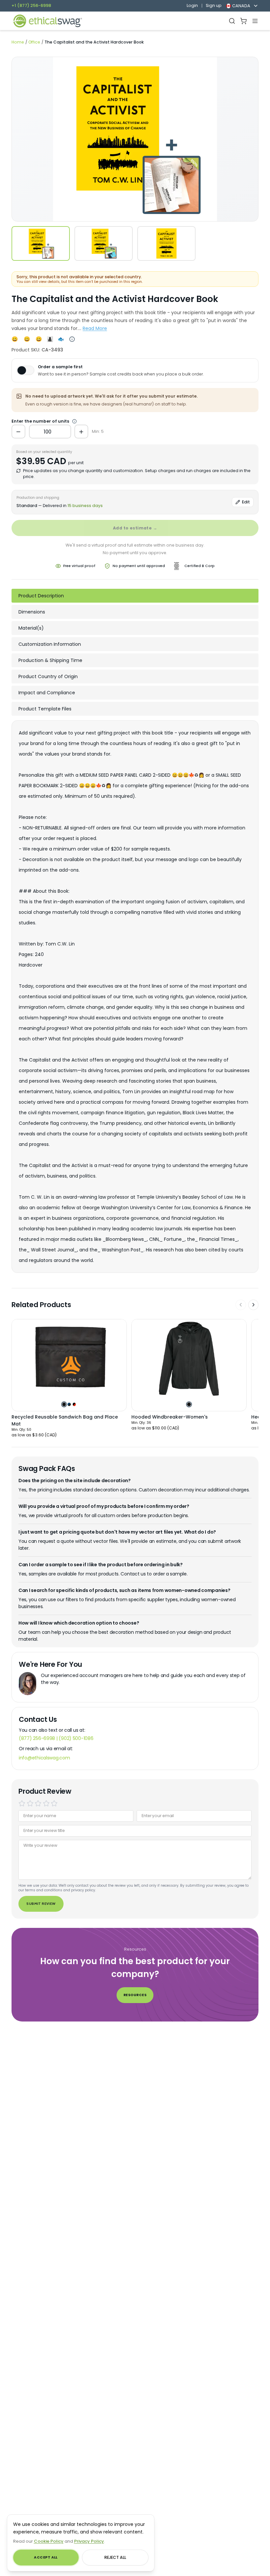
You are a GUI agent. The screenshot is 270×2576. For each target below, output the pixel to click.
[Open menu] (255, 21)
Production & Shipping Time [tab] (50, 660)
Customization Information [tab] (50, 644)
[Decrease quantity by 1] (18, 432)
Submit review (41, 1904)
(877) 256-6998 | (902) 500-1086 (56, 1738)
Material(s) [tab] (31, 628)
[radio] (22, 1803)
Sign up (214, 6)
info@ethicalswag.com (44, 1758)
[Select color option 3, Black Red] (74, 1404)
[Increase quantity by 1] (81, 432)
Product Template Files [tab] (45, 709)
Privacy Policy (89, 2541)
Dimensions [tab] (32, 612)
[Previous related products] (241, 1305)
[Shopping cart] (243, 21)
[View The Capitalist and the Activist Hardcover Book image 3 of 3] (166, 243)
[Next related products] (254, 1305)
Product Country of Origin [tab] (48, 676)
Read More (95, 328)
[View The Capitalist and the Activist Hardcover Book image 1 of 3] (41, 243)
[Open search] (232, 21)
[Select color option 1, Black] (64, 1404)
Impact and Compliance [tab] (47, 693)
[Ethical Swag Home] (47, 21)
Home (18, 42)
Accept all (46, 2557)
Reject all (115, 2557)
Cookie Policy (49, 2541)
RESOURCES (135, 1995)
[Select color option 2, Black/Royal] (69, 1404)
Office (34, 42)
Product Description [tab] (41, 596)
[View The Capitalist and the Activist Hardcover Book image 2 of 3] (104, 243)
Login (192, 6)
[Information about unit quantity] (74, 421)
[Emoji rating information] (72, 339)
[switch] (25, 370)
